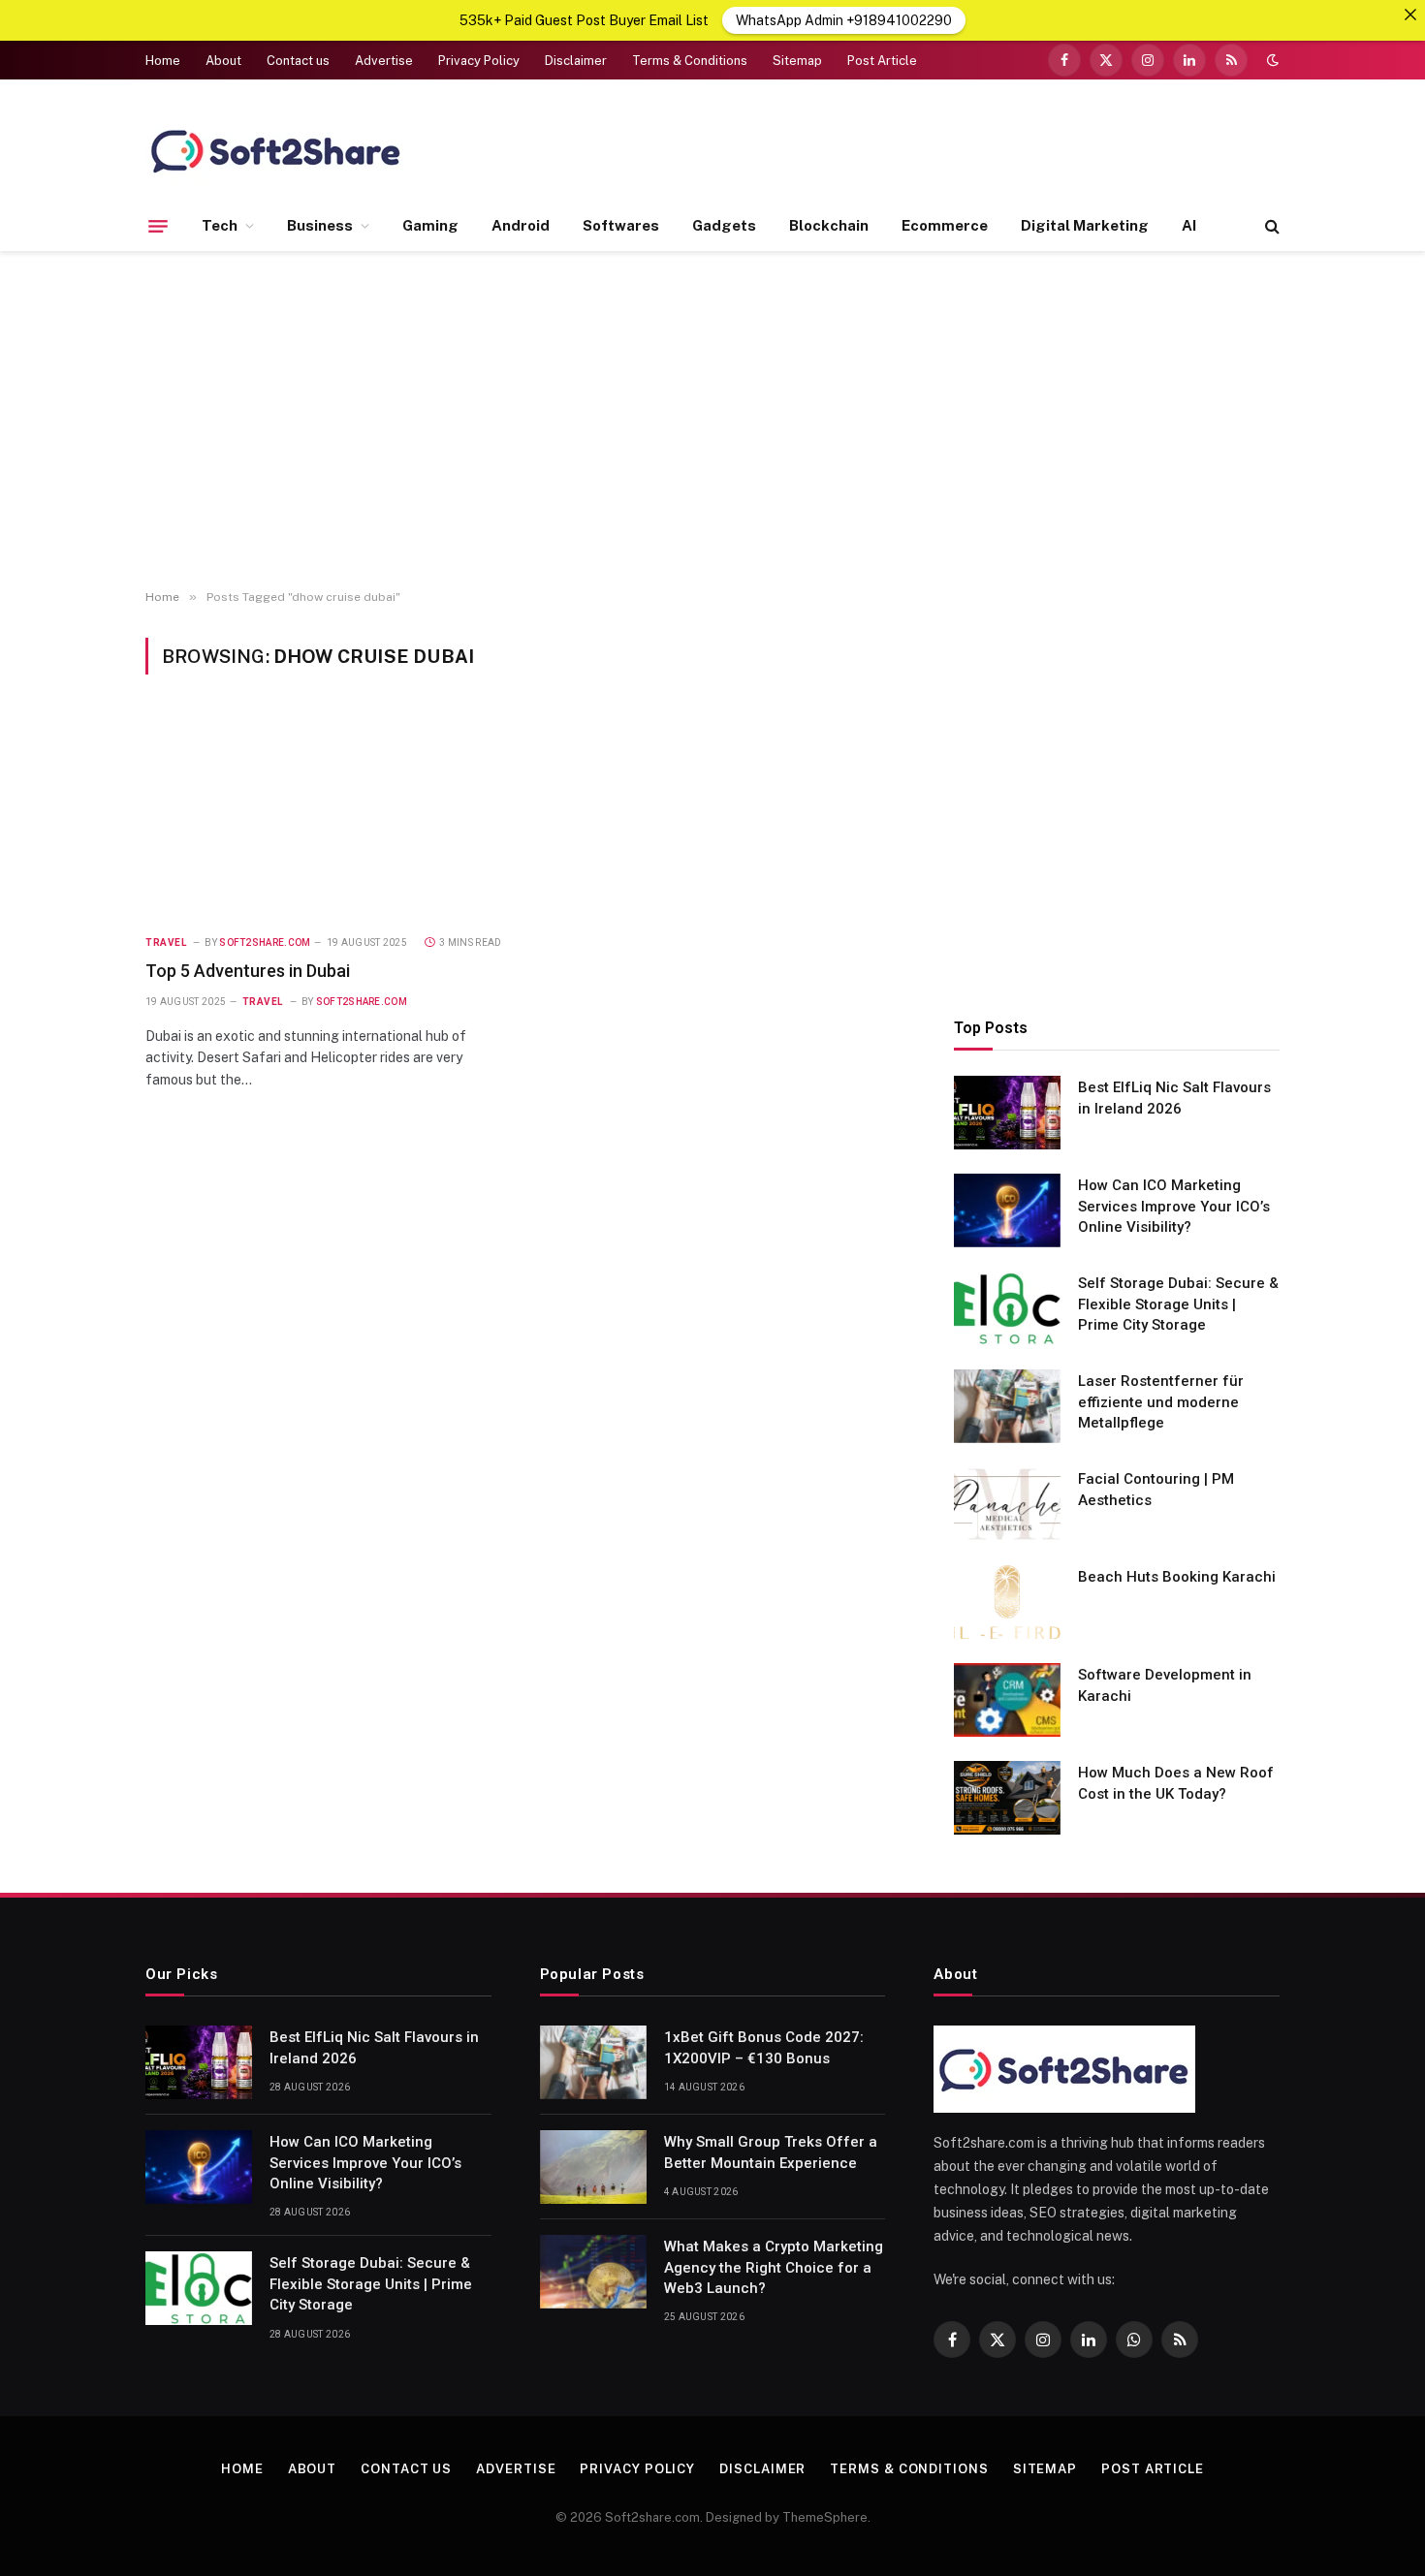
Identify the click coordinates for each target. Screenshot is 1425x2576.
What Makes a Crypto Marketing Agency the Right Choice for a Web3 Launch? (774, 2267)
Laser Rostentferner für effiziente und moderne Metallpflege (1161, 1402)
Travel (166, 942)
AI (1189, 225)
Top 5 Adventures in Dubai (248, 971)
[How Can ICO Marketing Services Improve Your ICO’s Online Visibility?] (1007, 1210)
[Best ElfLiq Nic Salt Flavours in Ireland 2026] (1007, 1113)
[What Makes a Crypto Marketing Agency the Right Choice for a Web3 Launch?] (593, 2272)
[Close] (1410, 15)
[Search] (1270, 226)
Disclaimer (576, 61)
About (223, 61)
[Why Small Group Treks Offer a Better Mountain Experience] (593, 2167)
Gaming (430, 225)
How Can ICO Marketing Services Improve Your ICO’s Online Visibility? (1174, 1206)
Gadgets (724, 225)
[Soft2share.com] (276, 150)
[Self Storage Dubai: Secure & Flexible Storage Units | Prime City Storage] (1007, 1308)
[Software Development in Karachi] (1007, 1700)
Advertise (384, 61)
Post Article (882, 61)
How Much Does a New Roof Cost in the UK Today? (1176, 1783)
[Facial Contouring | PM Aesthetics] (1007, 1504)
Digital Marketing (1085, 225)
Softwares (621, 225)
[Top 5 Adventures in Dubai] (327, 816)
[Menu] (158, 226)
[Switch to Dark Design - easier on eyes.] (1271, 60)
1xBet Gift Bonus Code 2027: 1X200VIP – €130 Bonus (764, 2047)
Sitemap (797, 61)
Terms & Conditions (690, 61)
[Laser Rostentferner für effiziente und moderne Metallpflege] (1007, 1406)
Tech (220, 225)
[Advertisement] (712, 421)
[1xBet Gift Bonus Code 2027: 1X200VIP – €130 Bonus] (593, 2062)
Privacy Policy (479, 61)
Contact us (298, 61)
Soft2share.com (265, 942)
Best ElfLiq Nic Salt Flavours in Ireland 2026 (1174, 1098)
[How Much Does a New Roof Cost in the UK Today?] (1007, 1798)
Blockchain (829, 225)
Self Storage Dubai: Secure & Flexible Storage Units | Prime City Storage (1178, 1304)
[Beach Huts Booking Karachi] (1007, 1602)
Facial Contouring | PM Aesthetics (1156, 1489)
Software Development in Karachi (1165, 1685)
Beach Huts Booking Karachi (1177, 1577)
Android (521, 225)
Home (163, 61)
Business (320, 225)
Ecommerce (945, 225)
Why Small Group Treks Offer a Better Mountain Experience (771, 2152)
